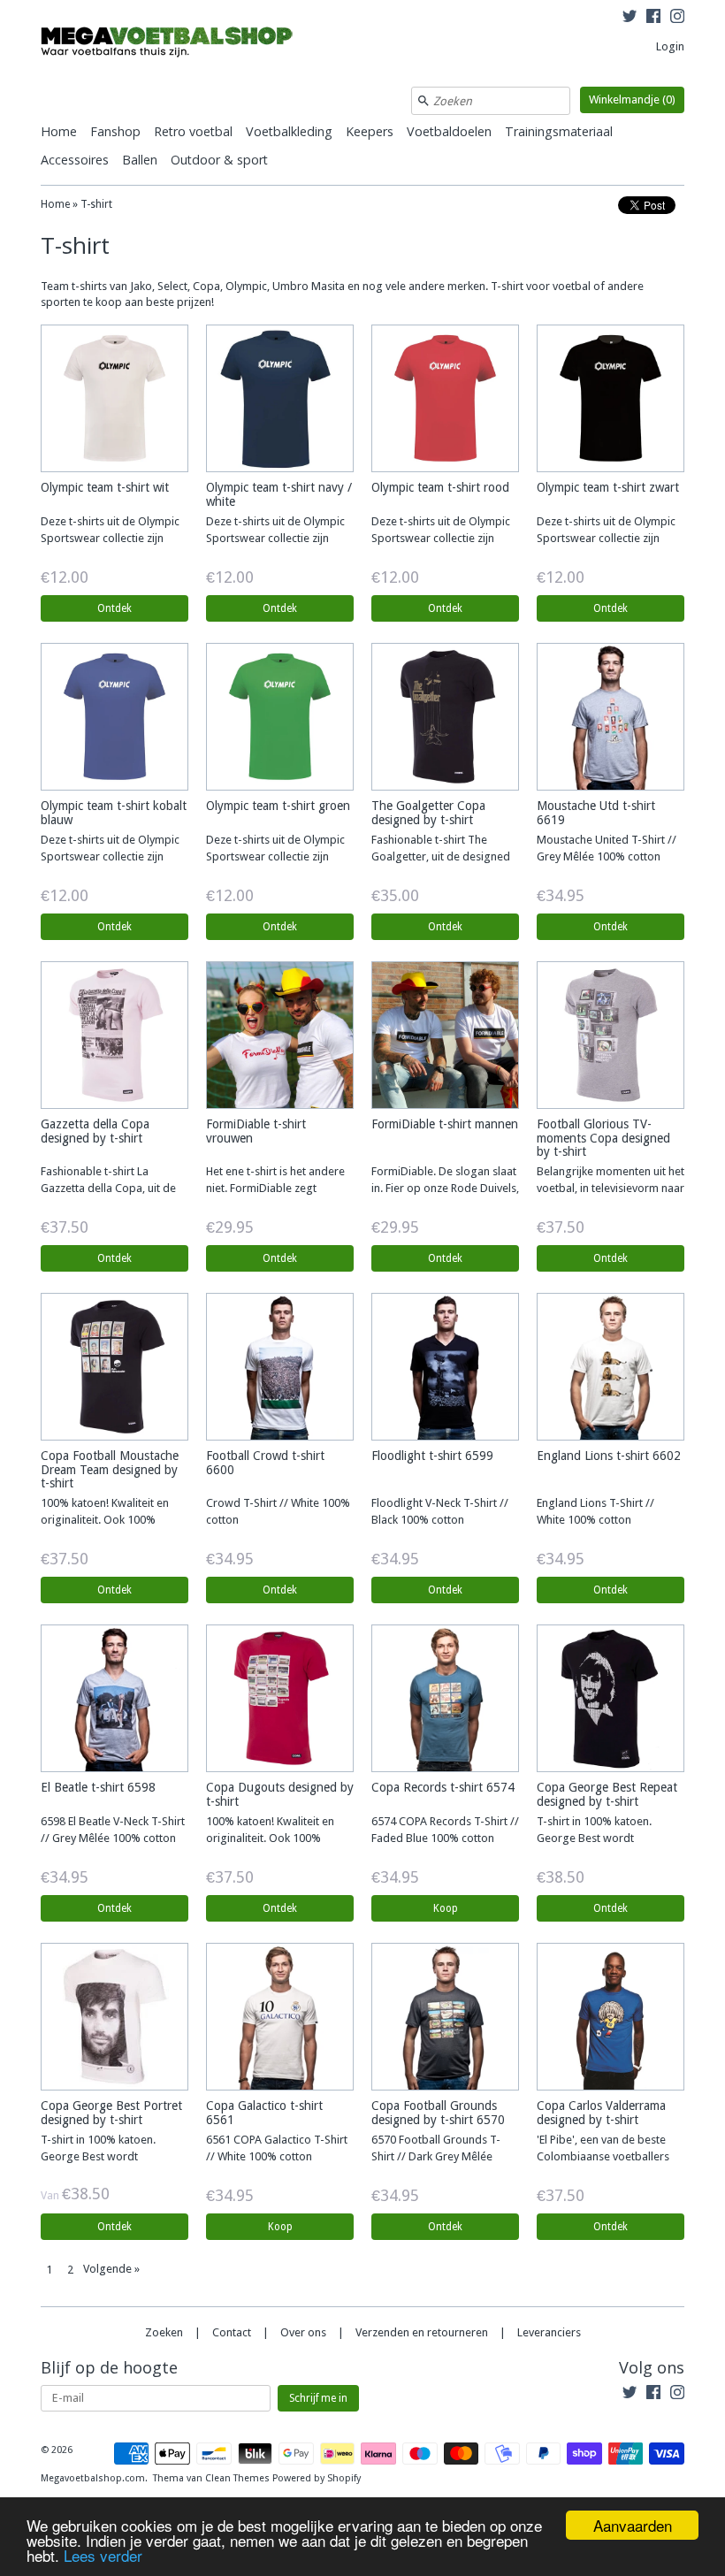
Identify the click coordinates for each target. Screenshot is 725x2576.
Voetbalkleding (289, 131)
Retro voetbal (193, 131)
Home (59, 131)
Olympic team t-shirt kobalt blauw (114, 812)
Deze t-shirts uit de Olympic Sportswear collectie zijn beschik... (110, 538)
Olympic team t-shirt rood (440, 487)
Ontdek (114, 608)
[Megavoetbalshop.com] (173, 45)
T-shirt (96, 204)
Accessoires (75, 160)
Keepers (370, 131)
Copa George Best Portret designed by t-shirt (111, 2112)
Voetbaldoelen (449, 131)
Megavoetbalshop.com (93, 2478)
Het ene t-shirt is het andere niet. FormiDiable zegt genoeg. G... (275, 1188)
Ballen (140, 160)
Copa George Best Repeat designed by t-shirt (607, 1794)
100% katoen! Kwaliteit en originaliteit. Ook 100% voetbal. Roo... (270, 1838)
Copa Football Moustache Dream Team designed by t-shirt (110, 1469)
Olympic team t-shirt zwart (608, 487)
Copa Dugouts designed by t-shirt (280, 1794)
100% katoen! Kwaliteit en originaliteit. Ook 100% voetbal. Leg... (105, 1520)
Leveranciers (549, 2332)
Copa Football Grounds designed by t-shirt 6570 (438, 2112)
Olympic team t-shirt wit (105, 487)
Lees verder (103, 2555)
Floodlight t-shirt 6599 (432, 1456)
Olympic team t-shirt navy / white (279, 494)
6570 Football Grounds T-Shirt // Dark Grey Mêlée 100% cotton (436, 2156)
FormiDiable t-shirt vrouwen (256, 1131)
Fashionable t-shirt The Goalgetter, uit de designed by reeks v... (441, 856)
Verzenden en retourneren (422, 2332)
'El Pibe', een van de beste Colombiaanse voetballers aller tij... (603, 2156)
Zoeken (164, 2332)
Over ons (303, 2332)
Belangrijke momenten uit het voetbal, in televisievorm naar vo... (611, 1188)
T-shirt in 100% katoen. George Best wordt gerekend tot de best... (594, 1838)
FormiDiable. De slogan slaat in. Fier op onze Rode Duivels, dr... (445, 1188)
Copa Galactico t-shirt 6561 (264, 2112)
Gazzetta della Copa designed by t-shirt (95, 1131)
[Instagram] (677, 19)
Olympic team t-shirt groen (278, 806)
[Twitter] (630, 19)
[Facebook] (653, 19)
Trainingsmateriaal (559, 131)
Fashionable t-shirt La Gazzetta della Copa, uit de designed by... (108, 1188)
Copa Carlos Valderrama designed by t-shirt (601, 2112)
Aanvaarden (633, 2525)
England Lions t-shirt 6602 (609, 1456)
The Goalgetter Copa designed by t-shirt (428, 812)
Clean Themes (237, 2478)
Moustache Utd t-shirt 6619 (596, 812)
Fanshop (115, 131)
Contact (232, 2332)
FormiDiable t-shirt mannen (445, 1124)
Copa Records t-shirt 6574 (443, 1787)
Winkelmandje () (632, 99)
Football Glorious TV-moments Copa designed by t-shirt (603, 1138)
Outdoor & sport (219, 160)
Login (670, 46)
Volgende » (111, 2269)
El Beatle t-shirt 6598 (98, 1787)
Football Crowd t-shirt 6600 (265, 1462)
